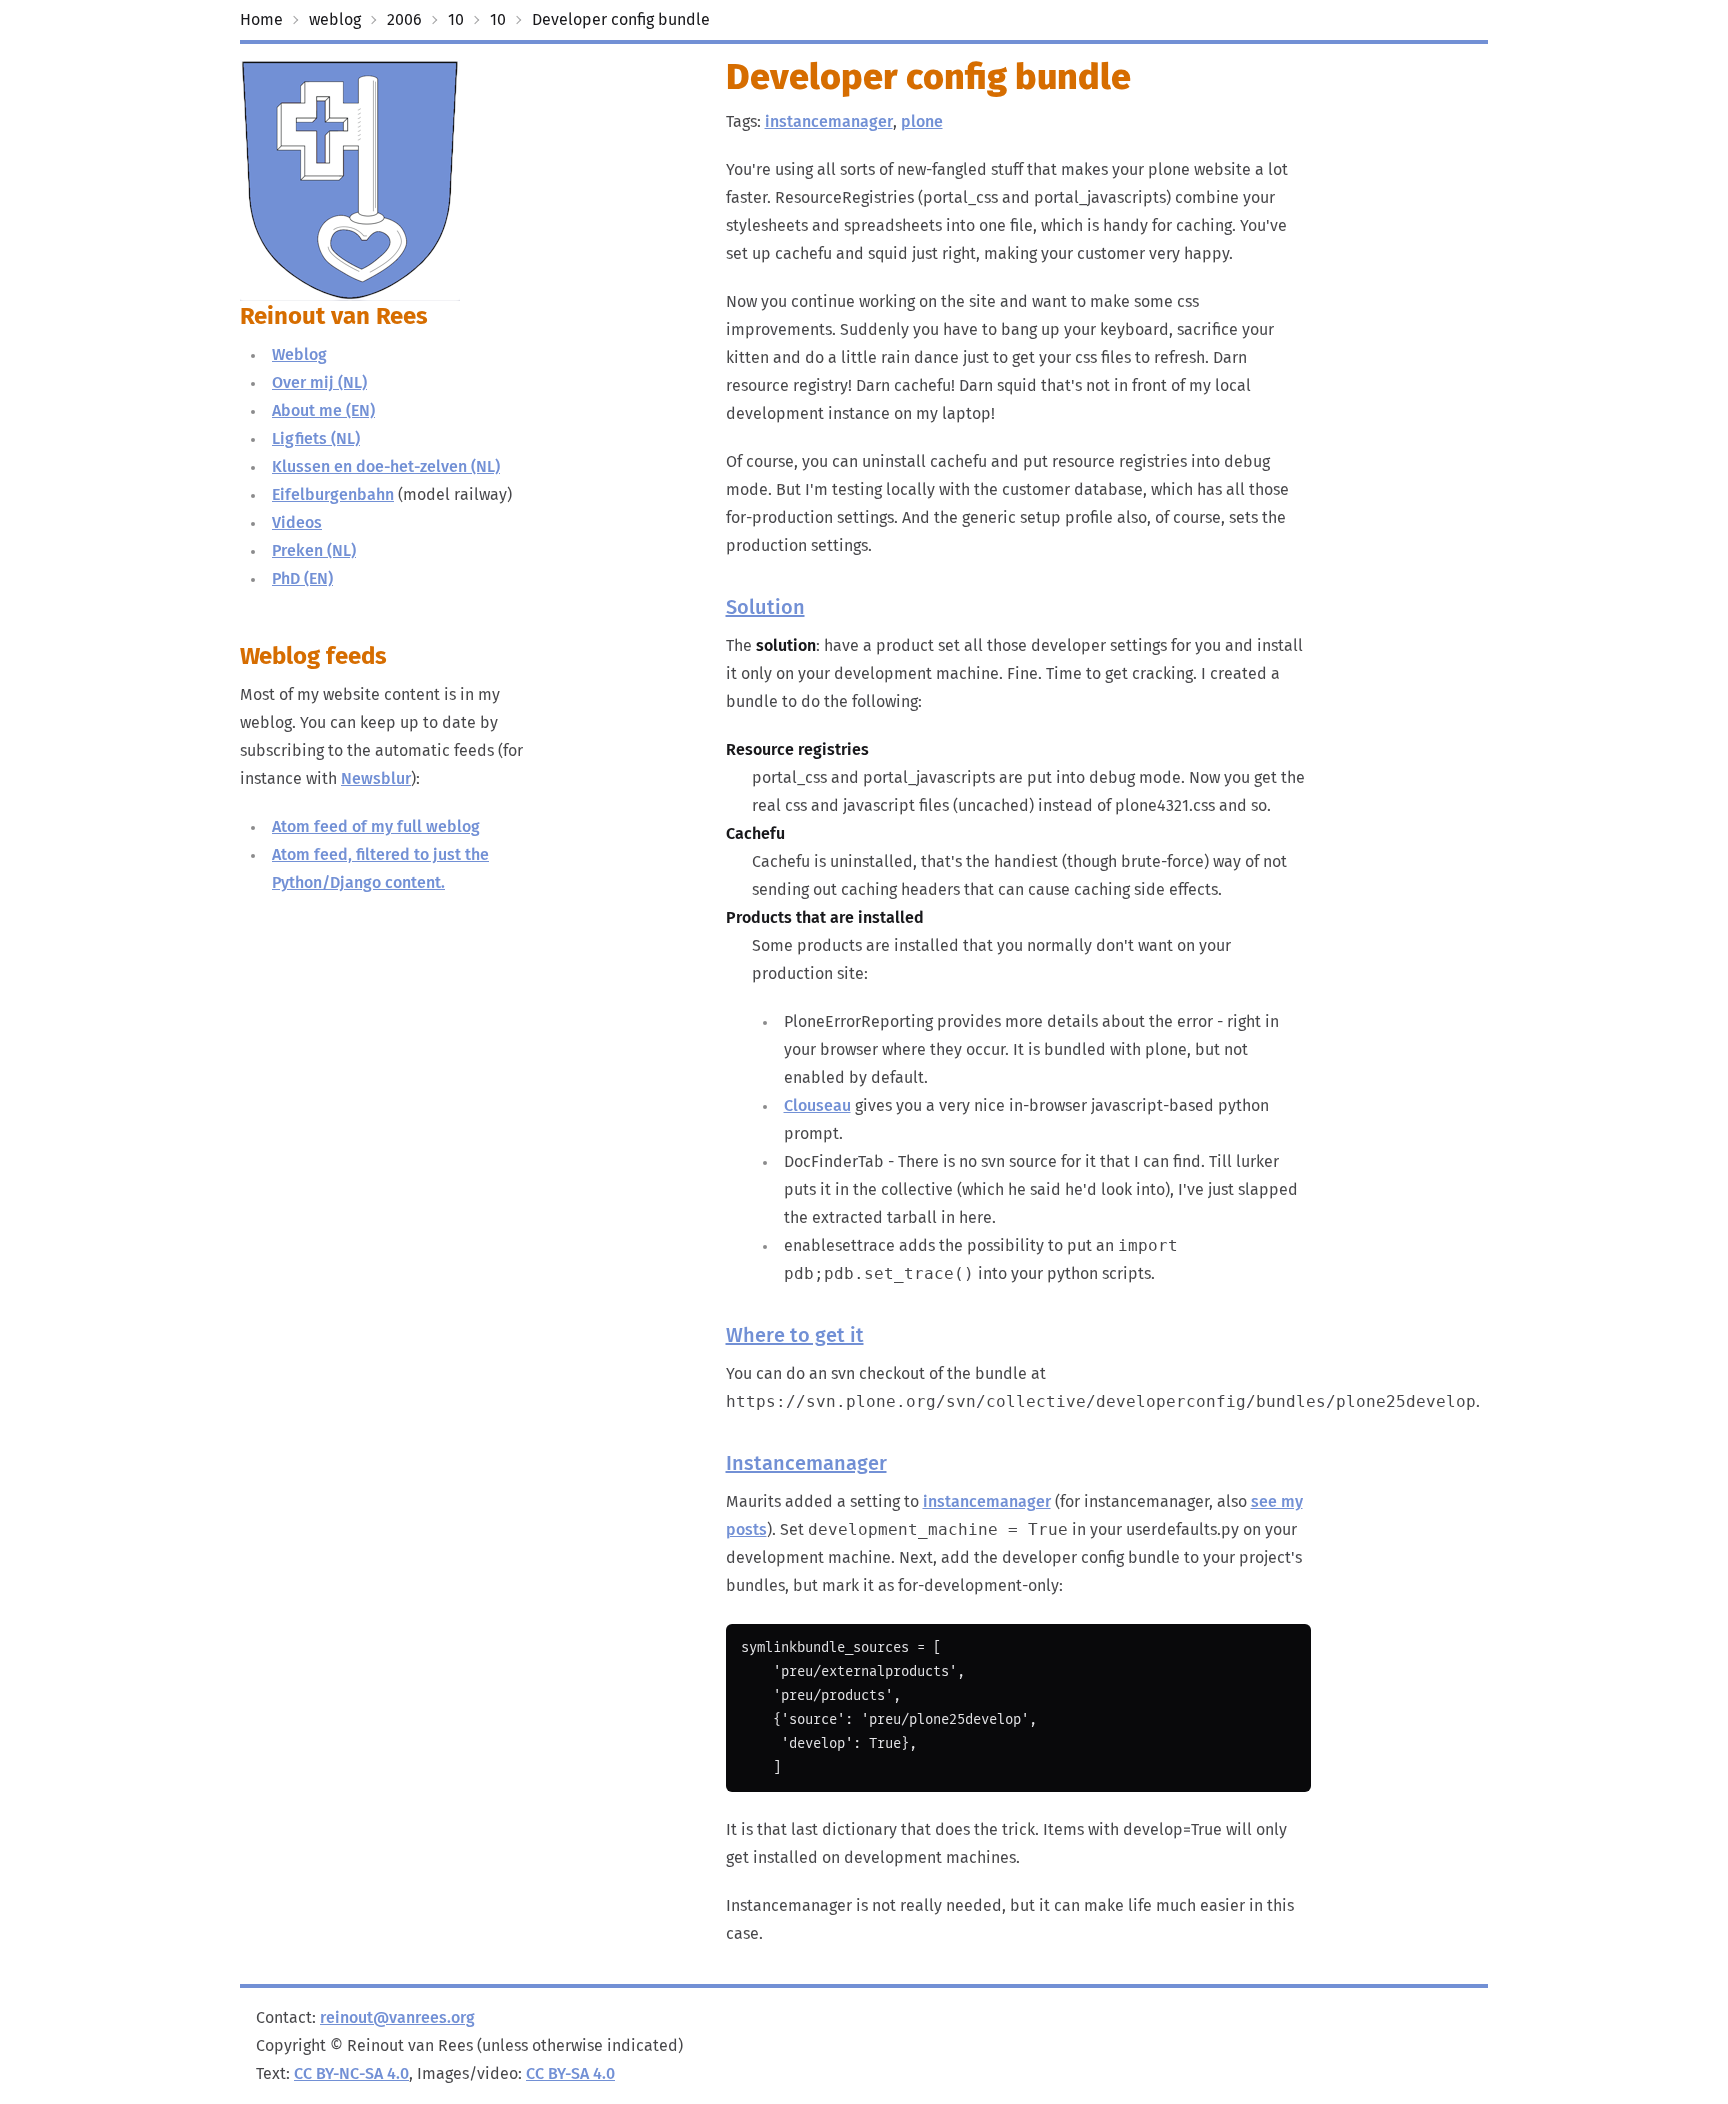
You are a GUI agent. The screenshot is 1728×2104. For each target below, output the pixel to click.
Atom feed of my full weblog (376, 827)
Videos (297, 523)
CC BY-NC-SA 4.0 (351, 2074)
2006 (404, 20)
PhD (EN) (302, 579)
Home (261, 20)
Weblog (299, 355)
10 (456, 20)
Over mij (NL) (319, 383)
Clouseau (817, 1106)
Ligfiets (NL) (316, 439)
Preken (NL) (314, 551)
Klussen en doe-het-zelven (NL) (386, 467)
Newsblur (376, 779)
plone (922, 122)
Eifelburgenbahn (333, 495)
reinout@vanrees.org (397, 2018)
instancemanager (829, 122)
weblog (335, 20)
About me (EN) (323, 411)
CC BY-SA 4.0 (570, 2074)
